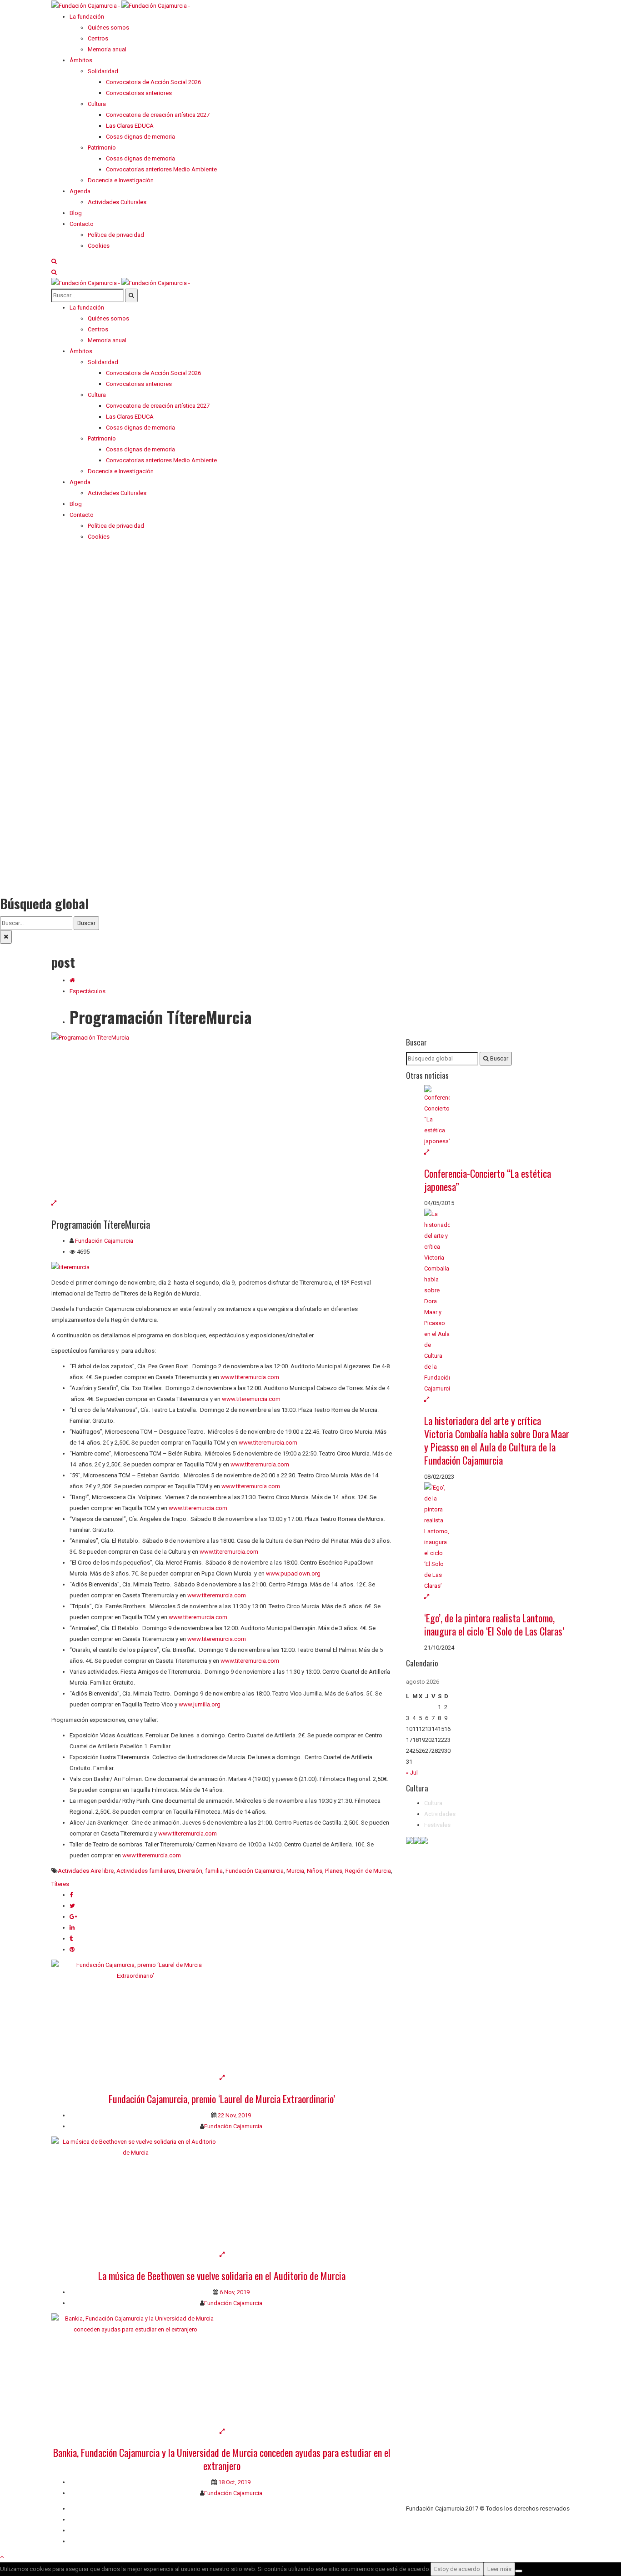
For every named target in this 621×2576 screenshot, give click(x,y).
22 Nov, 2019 (234, 2115)
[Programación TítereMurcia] (222, 1115)
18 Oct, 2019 (234, 2482)
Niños (315, 1871)
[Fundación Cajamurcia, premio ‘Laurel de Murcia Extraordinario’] (222, 2016)
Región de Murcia (368, 1871)
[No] (519, 2571)
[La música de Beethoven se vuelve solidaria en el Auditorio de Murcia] (222, 2193)
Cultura (433, 1803)
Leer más (499, 2569)
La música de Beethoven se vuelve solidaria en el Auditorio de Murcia (222, 2276)
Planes (334, 1871)
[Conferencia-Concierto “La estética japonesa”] (497, 1116)
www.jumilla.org (200, 1704)
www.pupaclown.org (293, 1573)
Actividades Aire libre (86, 1871)
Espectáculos (88, 991)
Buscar (86, 923)
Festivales (437, 1825)
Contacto (82, 2519)
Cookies (80, 2541)
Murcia (295, 1871)
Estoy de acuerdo (457, 2569)
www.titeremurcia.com (250, 1377)
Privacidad (83, 2530)
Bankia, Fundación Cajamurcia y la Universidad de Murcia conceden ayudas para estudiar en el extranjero (222, 2459)
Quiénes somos (90, 2508)
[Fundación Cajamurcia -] (121, 5)
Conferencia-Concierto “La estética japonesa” (488, 1180)
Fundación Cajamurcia (104, 1241)
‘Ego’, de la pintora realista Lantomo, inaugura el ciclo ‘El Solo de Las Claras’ (494, 1624)
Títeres (60, 1884)
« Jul (412, 1773)
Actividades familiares (146, 1871)
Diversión (190, 1871)
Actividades (440, 1814)
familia (214, 1871)
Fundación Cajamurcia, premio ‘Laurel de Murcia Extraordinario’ (222, 2099)
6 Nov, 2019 (234, 2292)
